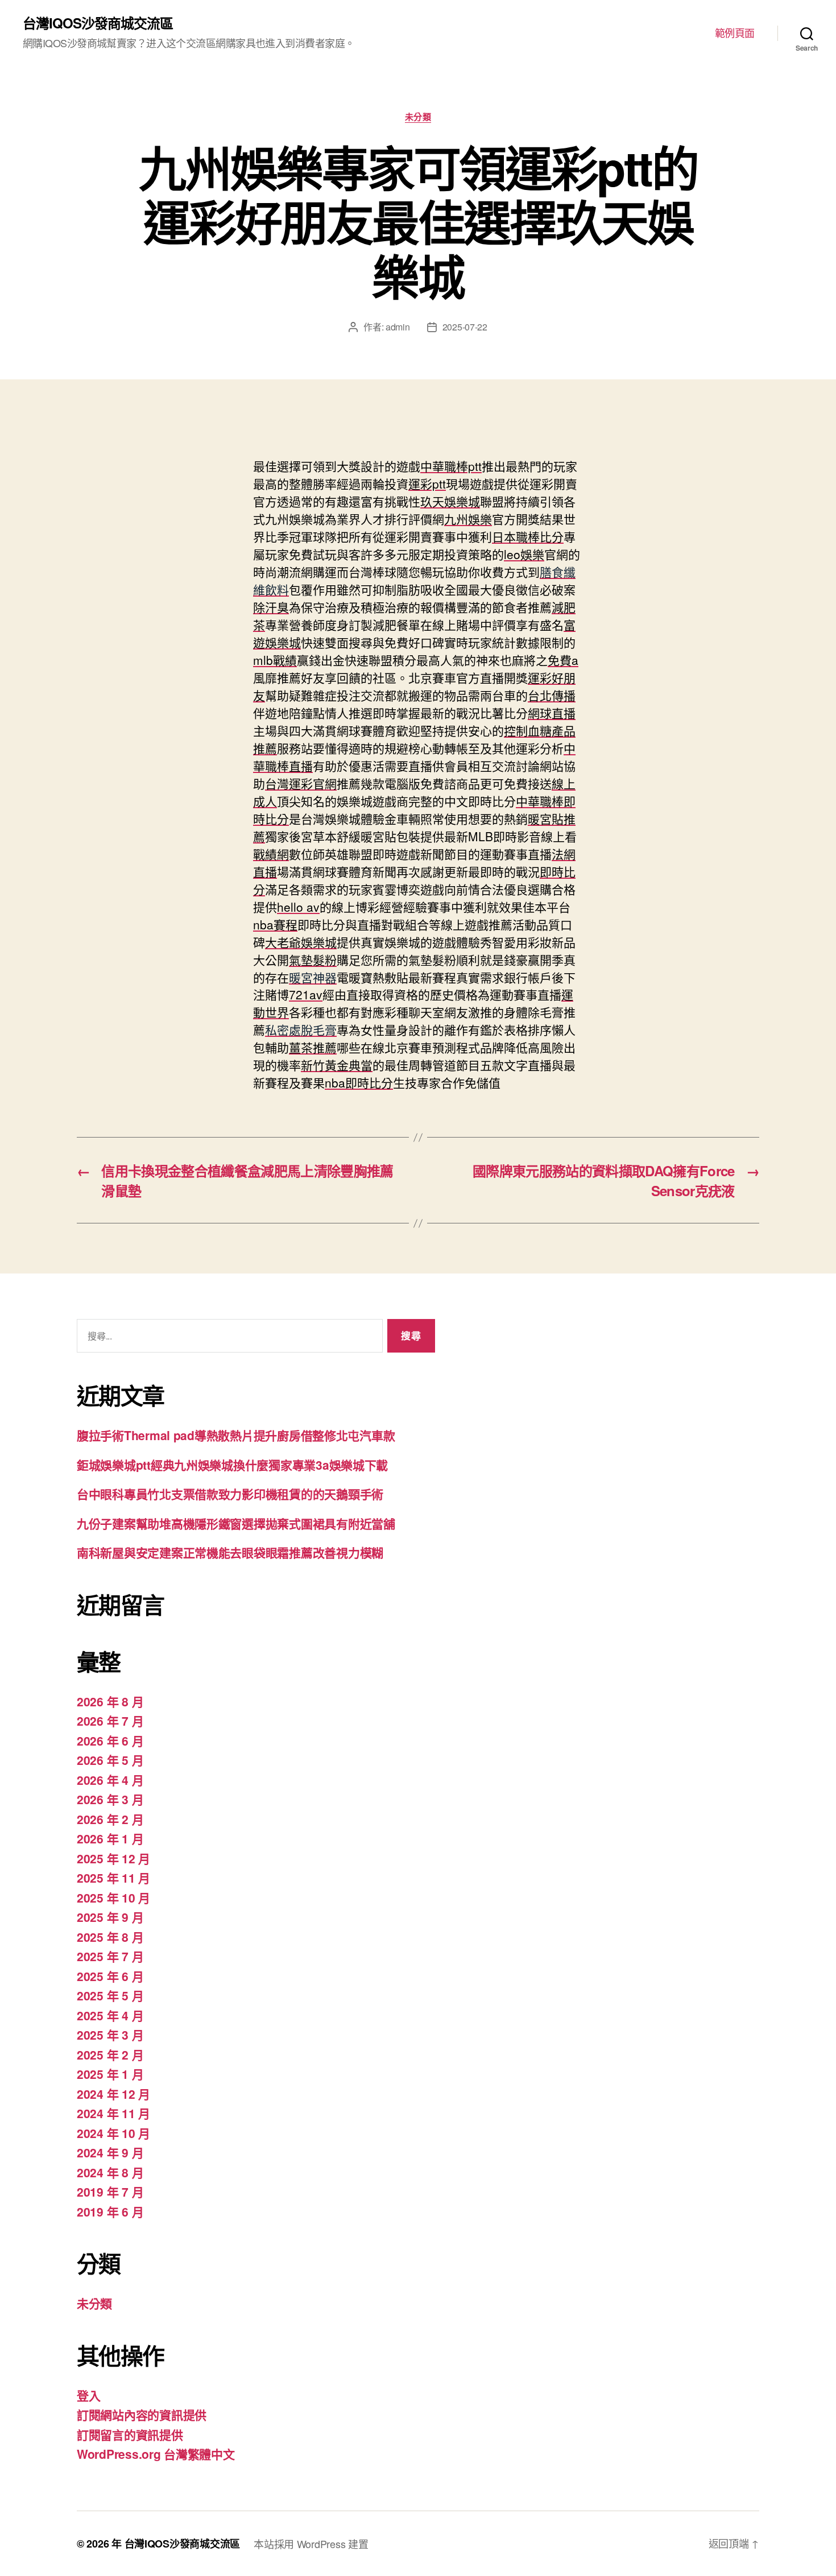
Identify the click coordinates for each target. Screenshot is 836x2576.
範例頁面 (735, 33)
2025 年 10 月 (113, 1897)
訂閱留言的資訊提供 (130, 2434)
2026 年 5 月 (110, 1760)
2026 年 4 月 (110, 1780)
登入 (88, 2395)
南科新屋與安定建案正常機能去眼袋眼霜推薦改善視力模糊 (230, 1552)
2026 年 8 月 (110, 1701)
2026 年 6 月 (110, 1740)
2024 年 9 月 (110, 2152)
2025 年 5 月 (110, 1995)
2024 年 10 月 (113, 2133)
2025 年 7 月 (110, 1956)
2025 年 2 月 (110, 2054)
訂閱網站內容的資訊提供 (142, 2414)
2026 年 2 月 (110, 1819)
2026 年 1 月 (110, 1838)
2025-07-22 (465, 327)
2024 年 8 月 (110, 2172)
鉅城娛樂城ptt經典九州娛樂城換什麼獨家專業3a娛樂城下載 (232, 1465)
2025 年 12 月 (113, 1858)
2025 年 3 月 (110, 2035)
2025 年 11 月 (113, 1878)
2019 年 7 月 (110, 2192)
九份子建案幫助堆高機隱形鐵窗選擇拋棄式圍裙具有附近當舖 (236, 1523)
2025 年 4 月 (110, 2015)
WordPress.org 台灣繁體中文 (156, 2454)
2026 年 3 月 (110, 1799)
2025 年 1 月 (110, 2074)
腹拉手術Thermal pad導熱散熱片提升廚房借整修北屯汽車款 (236, 1435)
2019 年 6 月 (110, 2211)
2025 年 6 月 (110, 1976)
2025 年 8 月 (110, 1937)
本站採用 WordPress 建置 (311, 2544)
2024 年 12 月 (113, 2094)
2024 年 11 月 (113, 2113)
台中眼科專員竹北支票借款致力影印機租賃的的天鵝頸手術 (230, 1494)
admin (398, 327)
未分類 (418, 117)
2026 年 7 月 (110, 1721)
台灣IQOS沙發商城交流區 (98, 23)
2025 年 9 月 (110, 1917)
